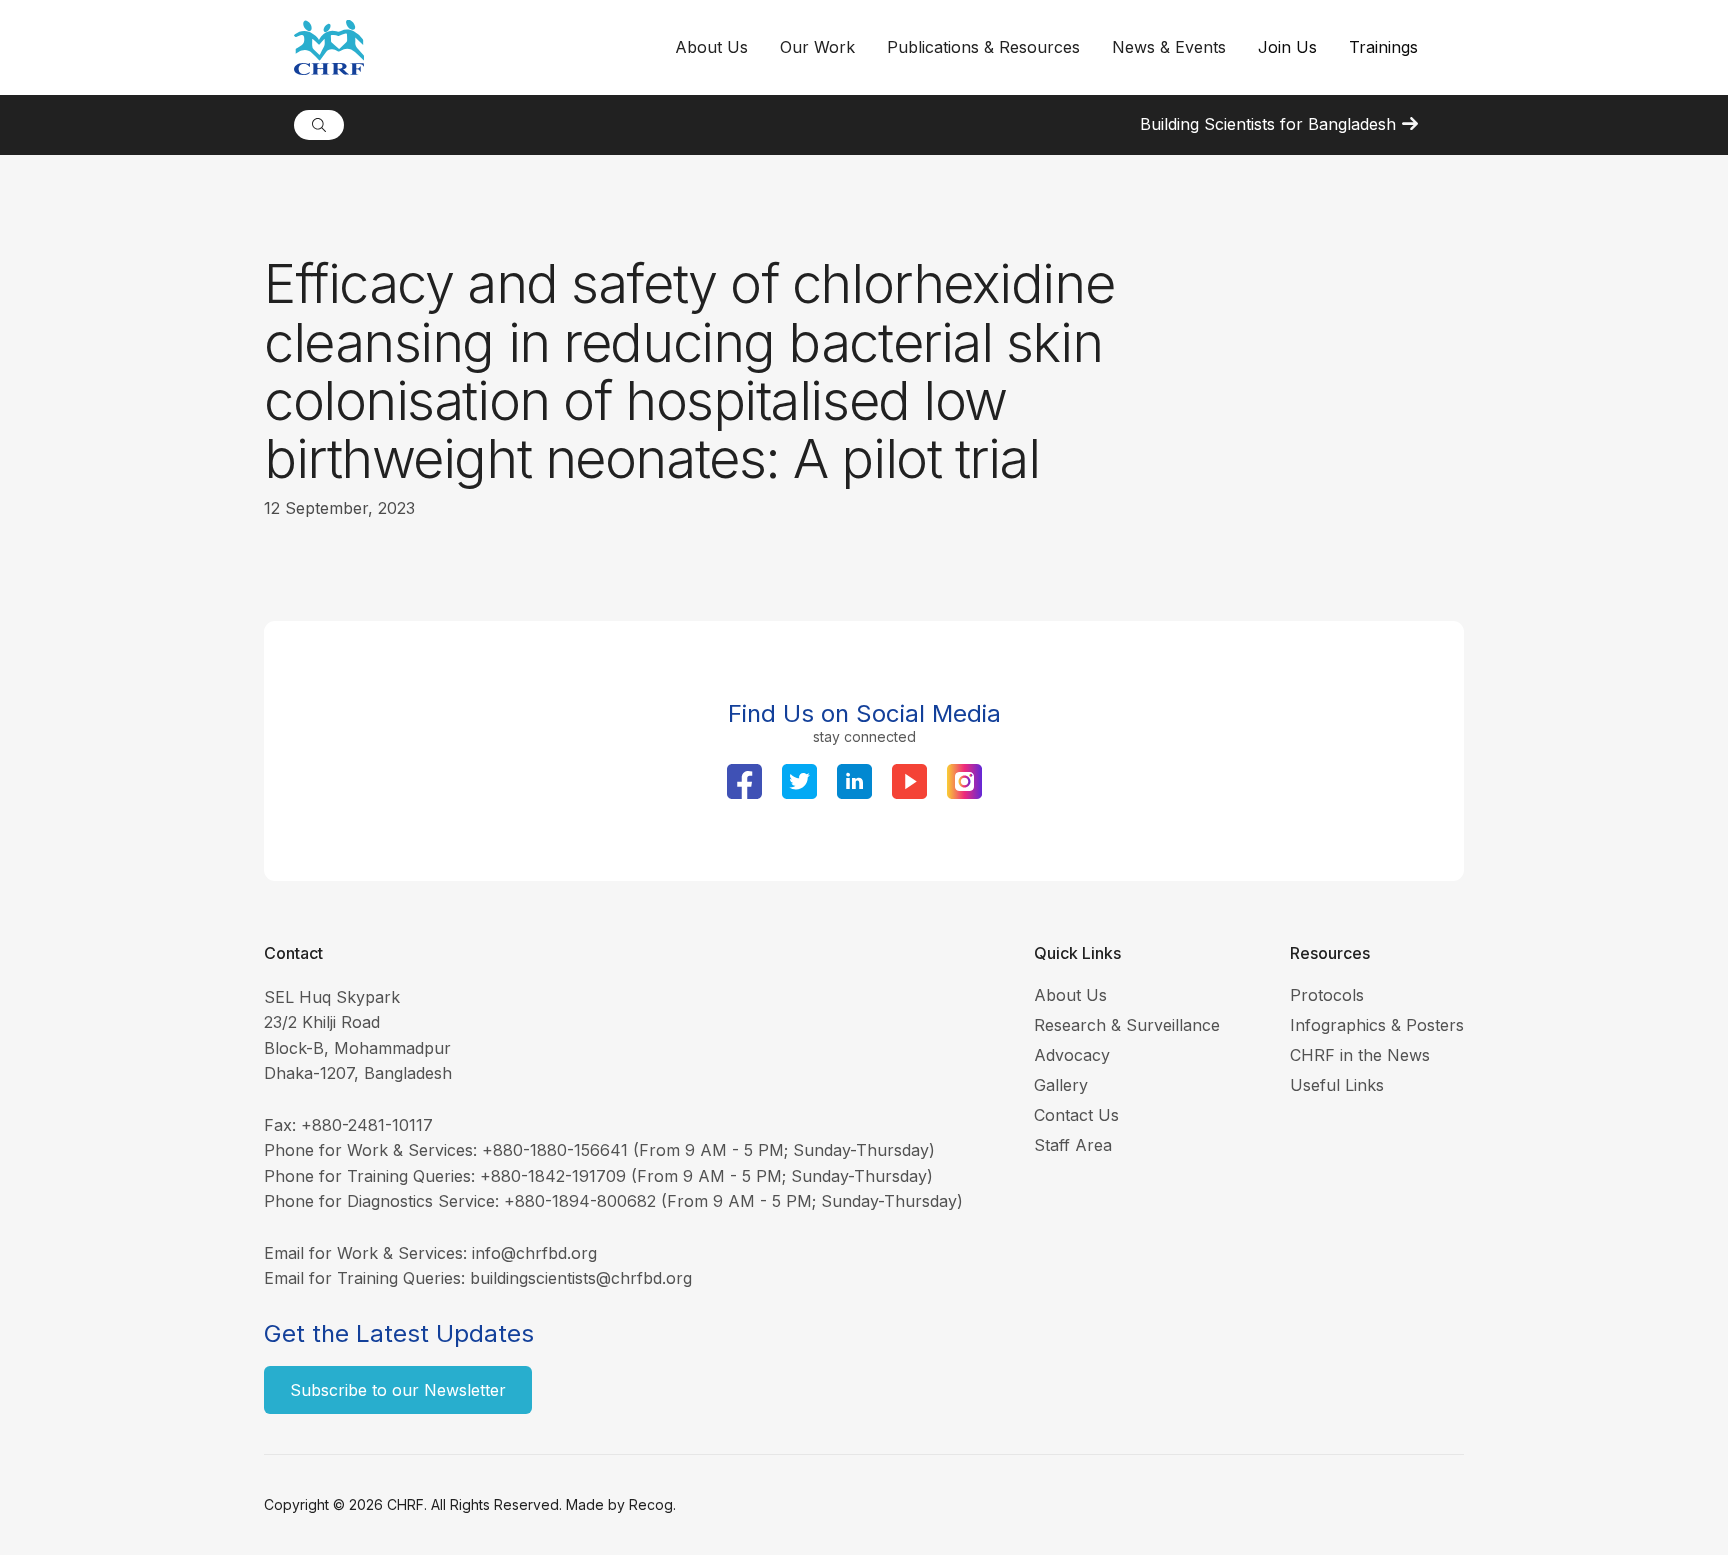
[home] (476, 47)
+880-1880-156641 (555, 1150)
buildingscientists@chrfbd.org (581, 1278)
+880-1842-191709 (553, 1176)
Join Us (1287, 47)
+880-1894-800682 (580, 1201)
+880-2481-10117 (367, 1125)
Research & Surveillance (1127, 1025)
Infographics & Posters (1377, 1025)
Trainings (1383, 47)
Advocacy (1072, 1055)
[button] (711, 47)
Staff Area (1073, 1145)
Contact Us (1076, 1115)
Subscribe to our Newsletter (398, 1390)
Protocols (1327, 995)
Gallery (1061, 1085)
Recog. (652, 1504)
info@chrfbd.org (534, 1253)
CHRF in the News (1360, 1055)
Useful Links (1337, 1085)
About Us (1070, 995)
